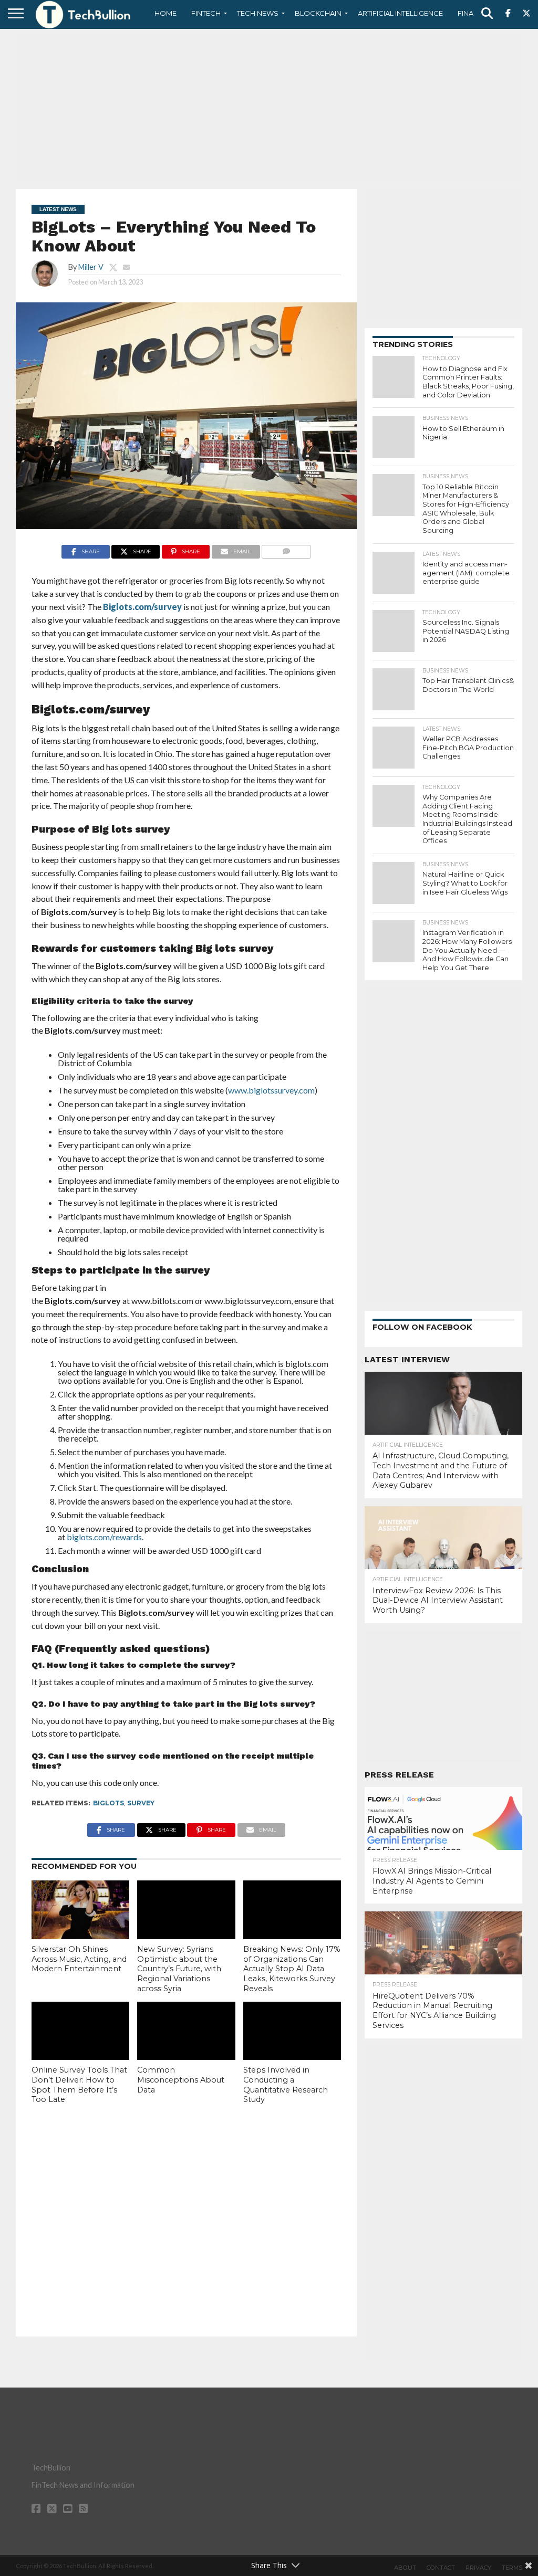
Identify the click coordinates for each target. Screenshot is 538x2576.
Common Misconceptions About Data (181, 2080)
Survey (141, 1803)
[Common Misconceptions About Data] (186, 2031)
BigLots (108, 1803)
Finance (473, 13)
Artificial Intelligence (400, 13)
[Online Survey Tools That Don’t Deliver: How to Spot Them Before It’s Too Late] (80, 2031)
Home (165, 13)
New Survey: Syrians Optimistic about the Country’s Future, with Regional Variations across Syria (179, 1969)
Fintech (206, 13)
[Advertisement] (269, 108)
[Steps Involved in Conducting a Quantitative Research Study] (292, 2031)
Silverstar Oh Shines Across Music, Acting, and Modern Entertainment (79, 1959)
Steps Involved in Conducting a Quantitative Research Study (286, 2085)
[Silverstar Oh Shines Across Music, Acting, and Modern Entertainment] (80, 1910)
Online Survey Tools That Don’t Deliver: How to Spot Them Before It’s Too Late (79, 2085)
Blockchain (318, 13)
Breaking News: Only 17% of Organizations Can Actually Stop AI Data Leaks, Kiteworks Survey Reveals (292, 1969)
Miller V (91, 267)
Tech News (258, 13)
